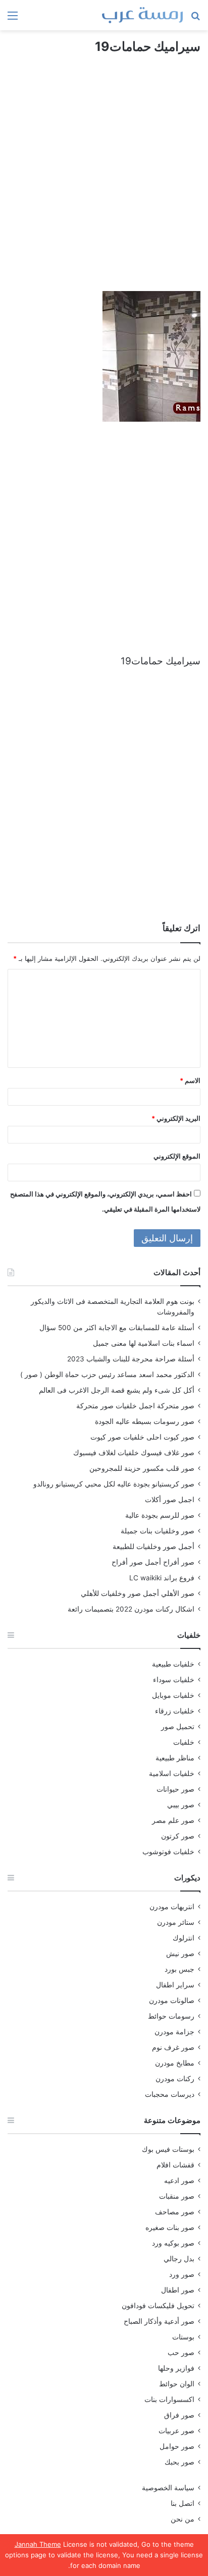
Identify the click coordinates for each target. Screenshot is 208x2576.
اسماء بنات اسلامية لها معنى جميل (144, 1343)
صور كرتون (178, 1836)
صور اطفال (178, 2290)
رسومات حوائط (171, 2016)
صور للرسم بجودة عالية (160, 1515)
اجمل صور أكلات (170, 1500)
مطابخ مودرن (175, 2063)
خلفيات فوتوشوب (168, 1852)
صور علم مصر (173, 1820)
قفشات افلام (175, 2165)
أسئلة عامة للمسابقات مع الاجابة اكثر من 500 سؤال (117, 1328)
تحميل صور (178, 1727)
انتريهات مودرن (172, 1907)
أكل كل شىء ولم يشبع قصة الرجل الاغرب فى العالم (117, 1390)
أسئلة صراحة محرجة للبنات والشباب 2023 (131, 1359)
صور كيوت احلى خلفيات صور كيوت (142, 1437)
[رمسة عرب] (142, 15)
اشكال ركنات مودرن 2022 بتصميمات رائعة (131, 1609)
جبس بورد (179, 1969)
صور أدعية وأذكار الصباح (159, 2321)
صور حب (181, 2353)
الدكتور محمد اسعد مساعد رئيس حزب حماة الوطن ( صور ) (107, 1375)
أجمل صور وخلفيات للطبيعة (153, 1547)
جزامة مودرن (174, 2032)
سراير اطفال (175, 1985)
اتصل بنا (183, 2503)
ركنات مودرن (175, 2079)
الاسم (190, 1080)
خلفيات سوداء (174, 1680)
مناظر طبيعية (175, 1758)
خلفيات (184, 1742)
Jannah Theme (38, 2544)
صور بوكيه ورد (173, 2243)
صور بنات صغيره (170, 2227)
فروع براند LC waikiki (162, 1578)
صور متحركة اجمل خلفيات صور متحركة (135, 1406)
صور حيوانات (175, 1789)
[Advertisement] (104, 182)
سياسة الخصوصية (168, 2488)
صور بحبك (179, 2462)
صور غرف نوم (173, 2047)
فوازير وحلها (176, 2368)
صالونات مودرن (172, 2000)
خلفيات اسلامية (172, 1773)
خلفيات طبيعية (173, 1664)
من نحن (183, 2519)
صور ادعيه (179, 2181)
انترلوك (184, 1938)
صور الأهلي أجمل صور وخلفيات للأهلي (138, 1593)
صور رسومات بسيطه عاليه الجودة (145, 1421)
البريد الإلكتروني (176, 1118)
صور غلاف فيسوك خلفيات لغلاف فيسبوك (134, 1453)
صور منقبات (177, 2196)
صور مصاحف (175, 2212)
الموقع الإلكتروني (177, 1156)
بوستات (183, 2337)
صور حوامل (177, 2446)
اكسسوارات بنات (169, 2399)
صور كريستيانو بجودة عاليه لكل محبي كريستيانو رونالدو (114, 1484)
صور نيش (180, 1954)
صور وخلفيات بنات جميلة (158, 1531)
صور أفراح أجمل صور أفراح (153, 1562)
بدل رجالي (179, 2259)
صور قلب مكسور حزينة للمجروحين (142, 1468)
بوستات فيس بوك (168, 2149)
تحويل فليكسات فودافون (158, 2306)
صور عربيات (176, 2431)
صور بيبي (181, 1805)
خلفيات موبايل (173, 1695)
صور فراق (179, 2415)
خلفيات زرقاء (175, 1711)
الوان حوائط (177, 2384)
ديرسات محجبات (170, 2094)
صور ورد (182, 2274)
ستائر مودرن (176, 1922)
